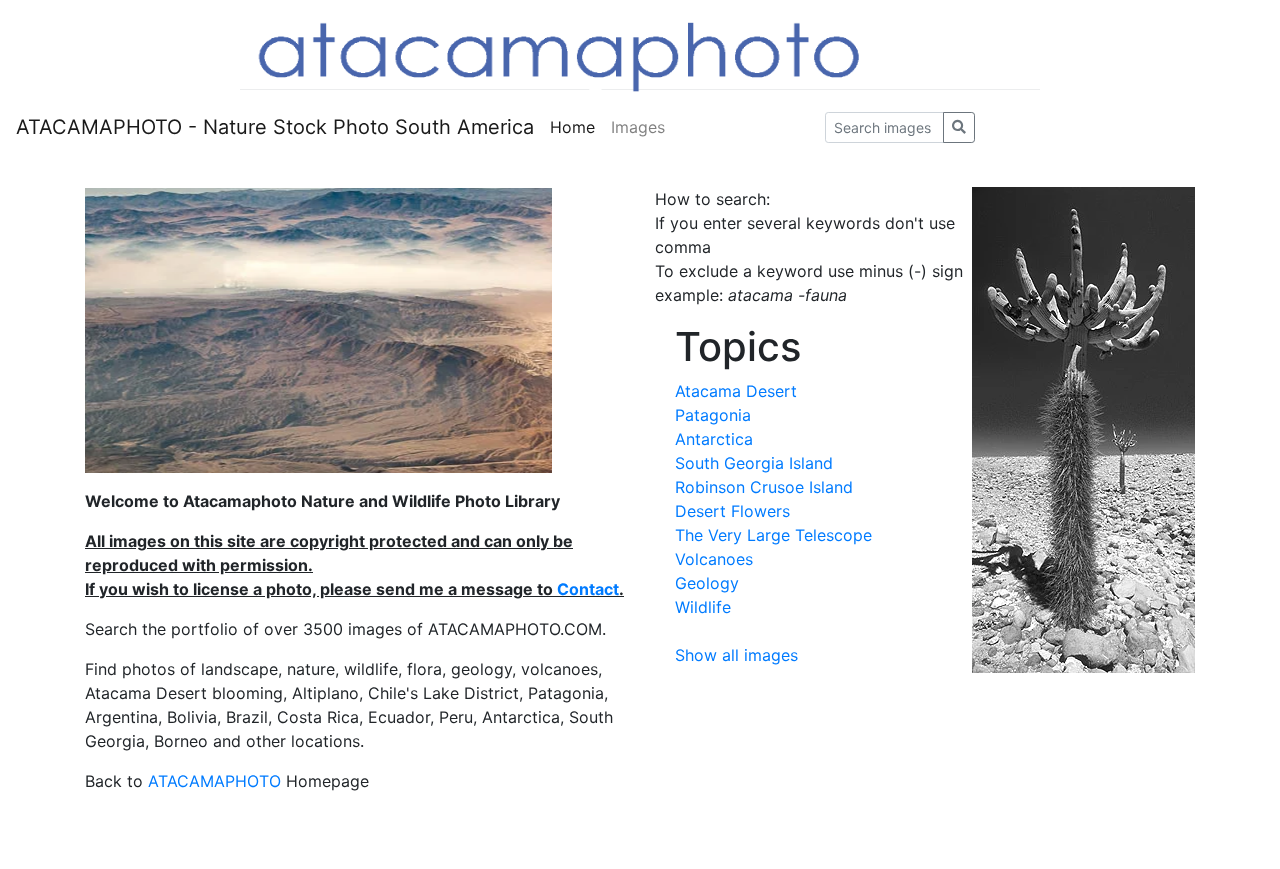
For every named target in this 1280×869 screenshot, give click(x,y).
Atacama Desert (736, 391)
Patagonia (713, 415)
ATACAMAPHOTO (214, 781)
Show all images (736, 655)
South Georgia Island (754, 463)
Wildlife (703, 607)
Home (572, 127)
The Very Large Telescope (773, 535)
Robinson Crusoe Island (764, 487)
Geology (707, 583)
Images (638, 127)
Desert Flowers (732, 511)
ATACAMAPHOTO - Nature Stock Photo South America (275, 127)
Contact (588, 589)
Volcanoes (714, 559)
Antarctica (714, 439)
